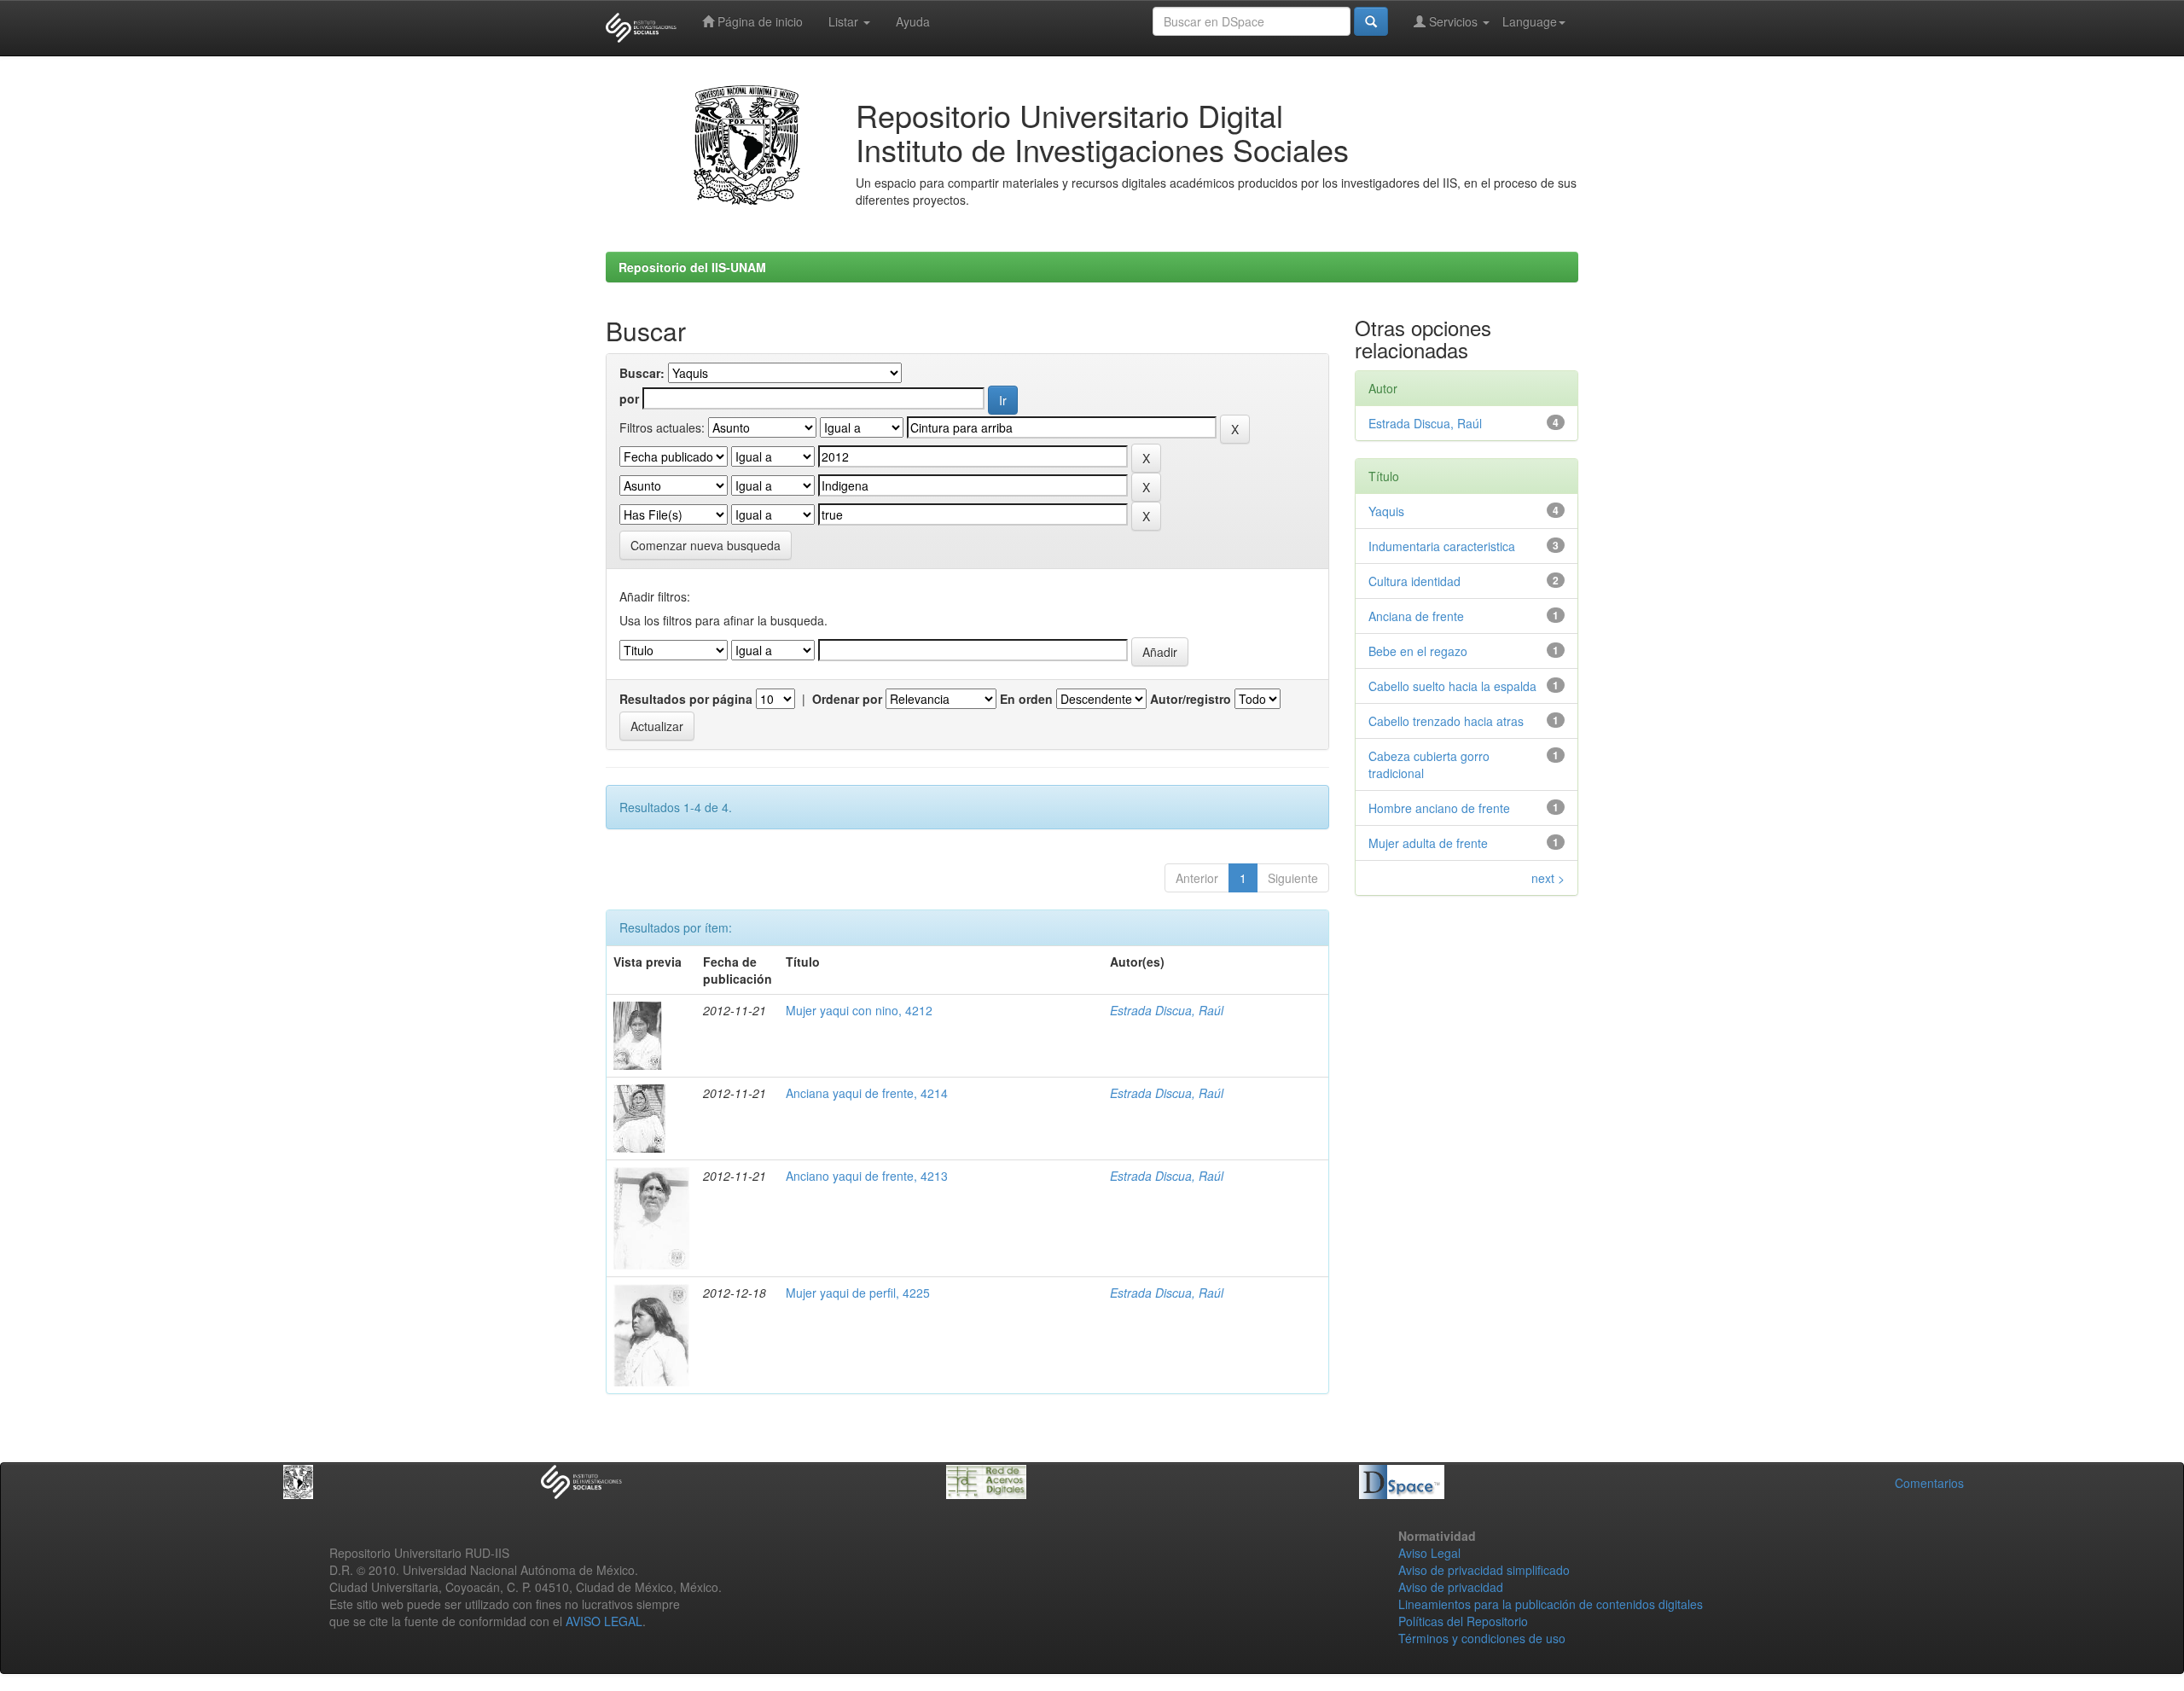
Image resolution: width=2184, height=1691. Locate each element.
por (629, 398)
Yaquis (1386, 511)
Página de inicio (758, 21)
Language (1530, 21)
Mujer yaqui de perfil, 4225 (858, 1293)
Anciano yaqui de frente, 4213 (867, 1176)
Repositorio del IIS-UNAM (692, 267)
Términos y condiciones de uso (1482, 1638)
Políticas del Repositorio (1463, 1621)
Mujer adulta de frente (1428, 843)
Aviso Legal (1429, 1553)
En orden (1026, 699)
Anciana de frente (1416, 616)
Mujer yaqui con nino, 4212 (859, 1010)
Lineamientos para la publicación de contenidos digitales (1551, 1604)
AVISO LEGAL (604, 1621)
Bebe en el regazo (1418, 651)
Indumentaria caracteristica (1442, 546)
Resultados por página (686, 699)
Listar (845, 21)
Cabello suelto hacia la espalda (1452, 686)
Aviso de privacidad (1451, 1587)
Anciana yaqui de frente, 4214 (867, 1093)
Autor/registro (1191, 699)
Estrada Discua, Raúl (1167, 1010)
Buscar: (642, 373)
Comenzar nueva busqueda (706, 545)
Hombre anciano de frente (1439, 808)
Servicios (1453, 21)
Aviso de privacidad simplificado (1484, 1570)
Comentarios (1929, 1483)
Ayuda (913, 21)
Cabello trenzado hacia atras (1446, 721)
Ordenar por (847, 699)
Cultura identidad (1414, 581)
